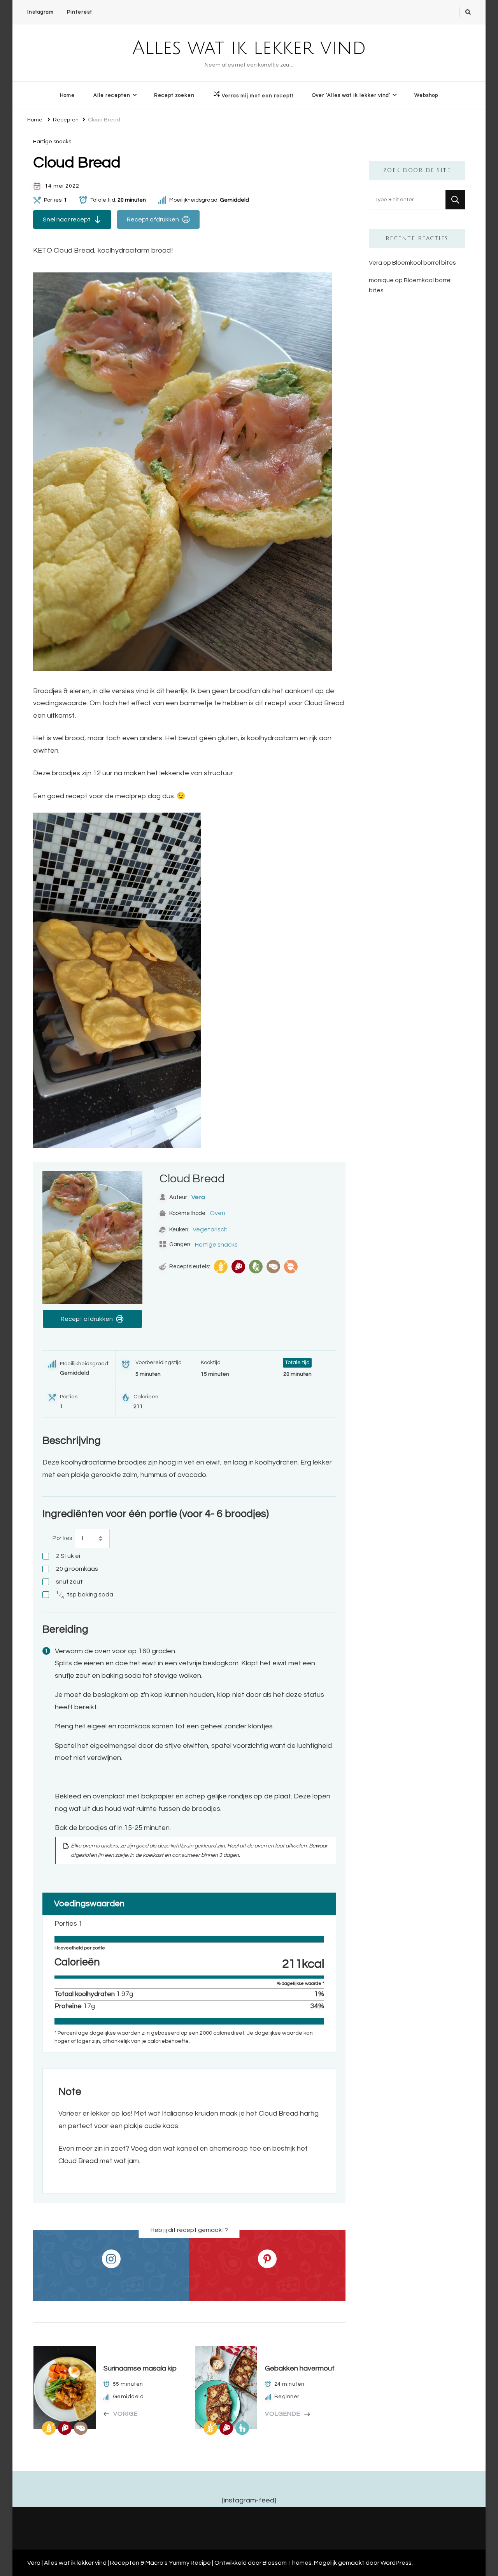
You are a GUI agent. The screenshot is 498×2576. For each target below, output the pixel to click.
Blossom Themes (287, 2563)
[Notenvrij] (291, 1267)
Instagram (40, 12)
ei (68, 1556)
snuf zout (69, 1582)
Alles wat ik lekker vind (249, 48)
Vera (198, 1197)
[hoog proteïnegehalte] (238, 1267)
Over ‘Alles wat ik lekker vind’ (351, 95)
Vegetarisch (210, 1229)
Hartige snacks (52, 142)
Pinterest (80, 12)
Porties (62, 1538)
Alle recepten (112, 95)
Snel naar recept (67, 219)
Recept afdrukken (153, 219)
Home (67, 95)
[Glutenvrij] (221, 1267)
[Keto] (256, 1267)
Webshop (426, 95)
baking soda (85, 1595)
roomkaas (77, 1569)
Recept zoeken (174, 95)
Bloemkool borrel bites (424, 263)
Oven (217, 1213)
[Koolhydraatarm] (273, 1267)
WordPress (396, 2563)
